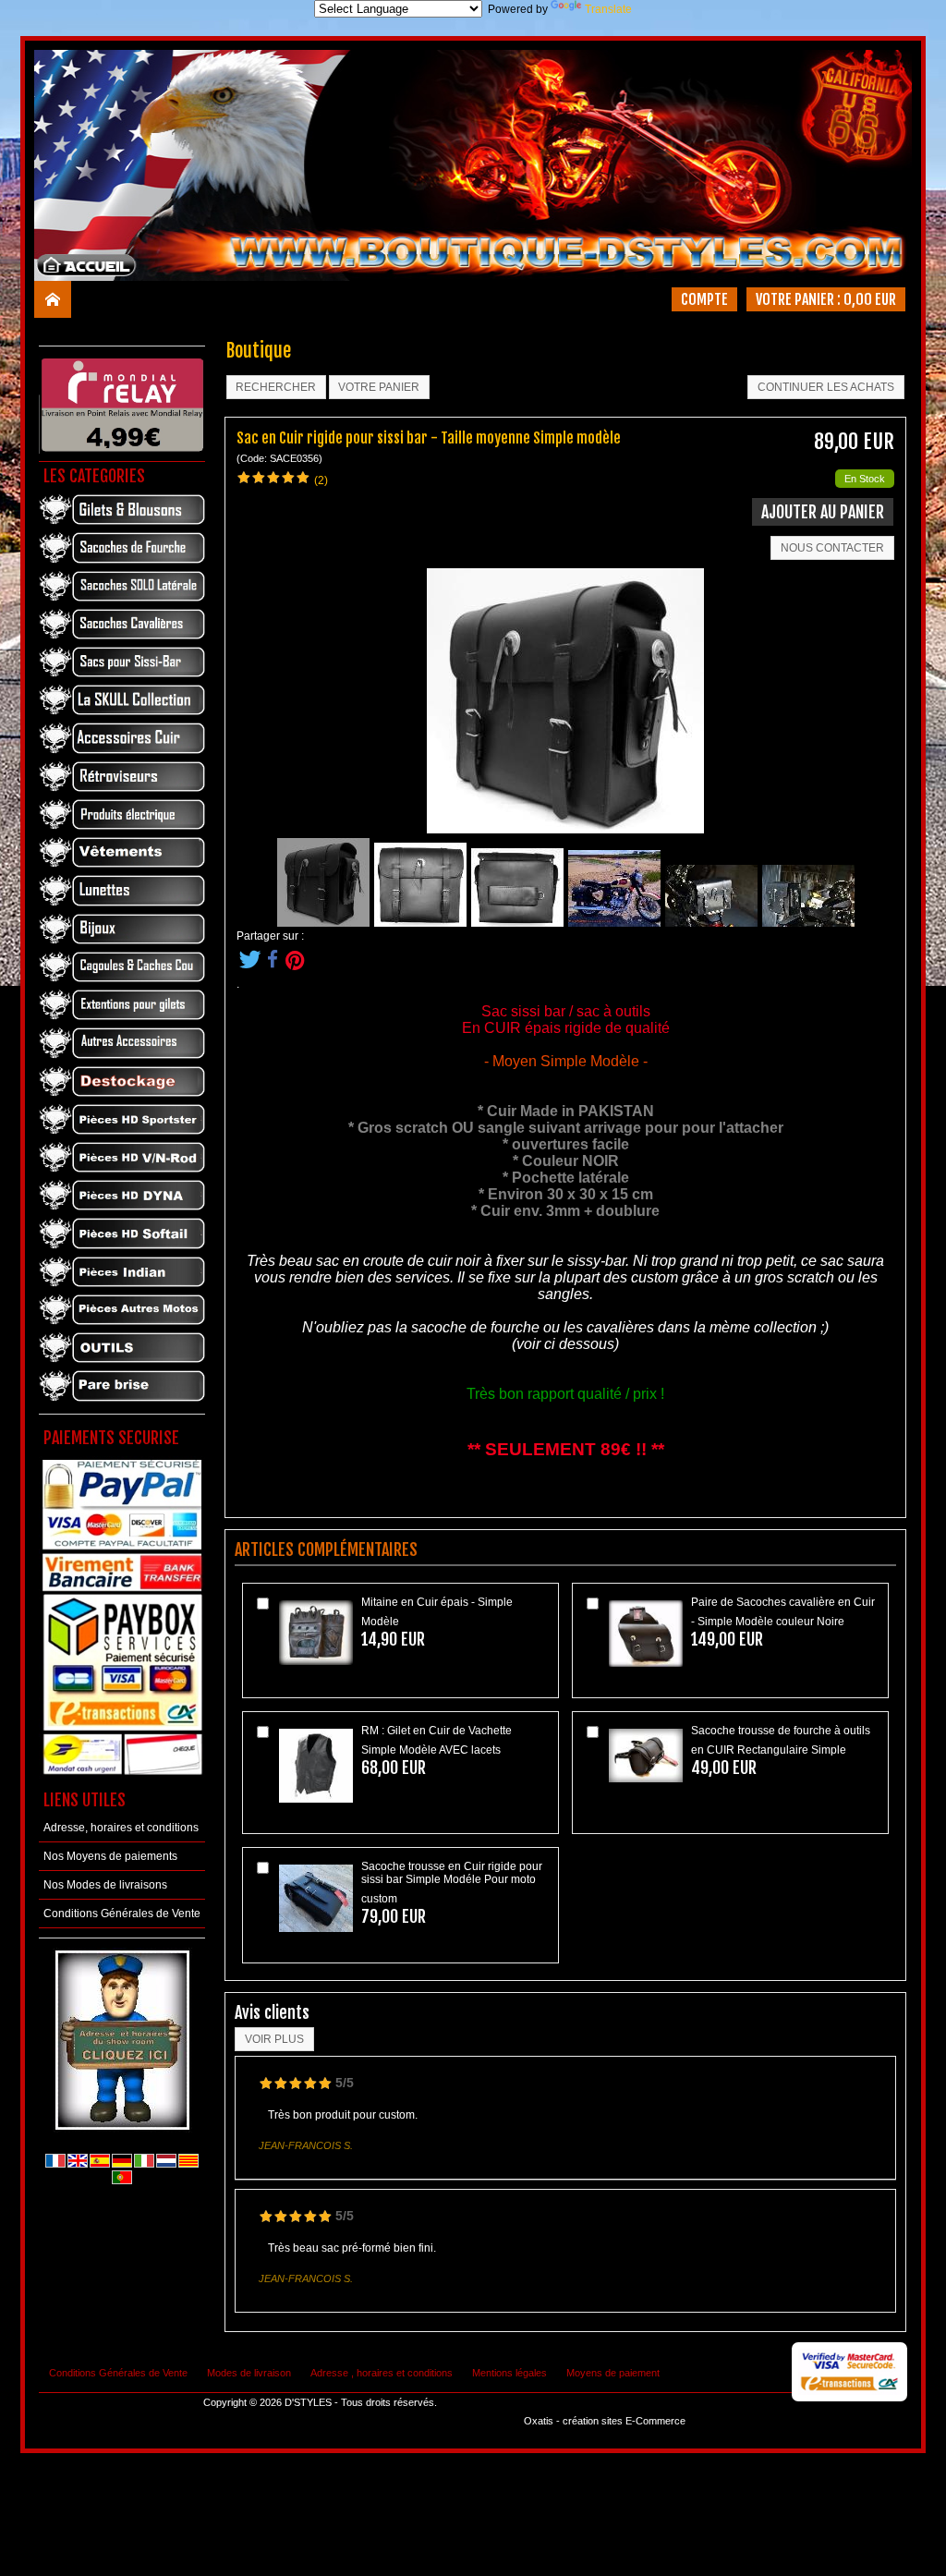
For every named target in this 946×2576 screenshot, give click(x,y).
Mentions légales (509, 2373)
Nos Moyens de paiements (110, 1856)
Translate (608, 9)
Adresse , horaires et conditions (382, 2373)
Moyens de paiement (613, 2373)
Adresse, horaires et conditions (121, 1828)
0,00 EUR (870, 299)
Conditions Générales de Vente (122, 1914)
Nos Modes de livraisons (105, 1885)
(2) (321, 480)
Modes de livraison (249, 2373)
